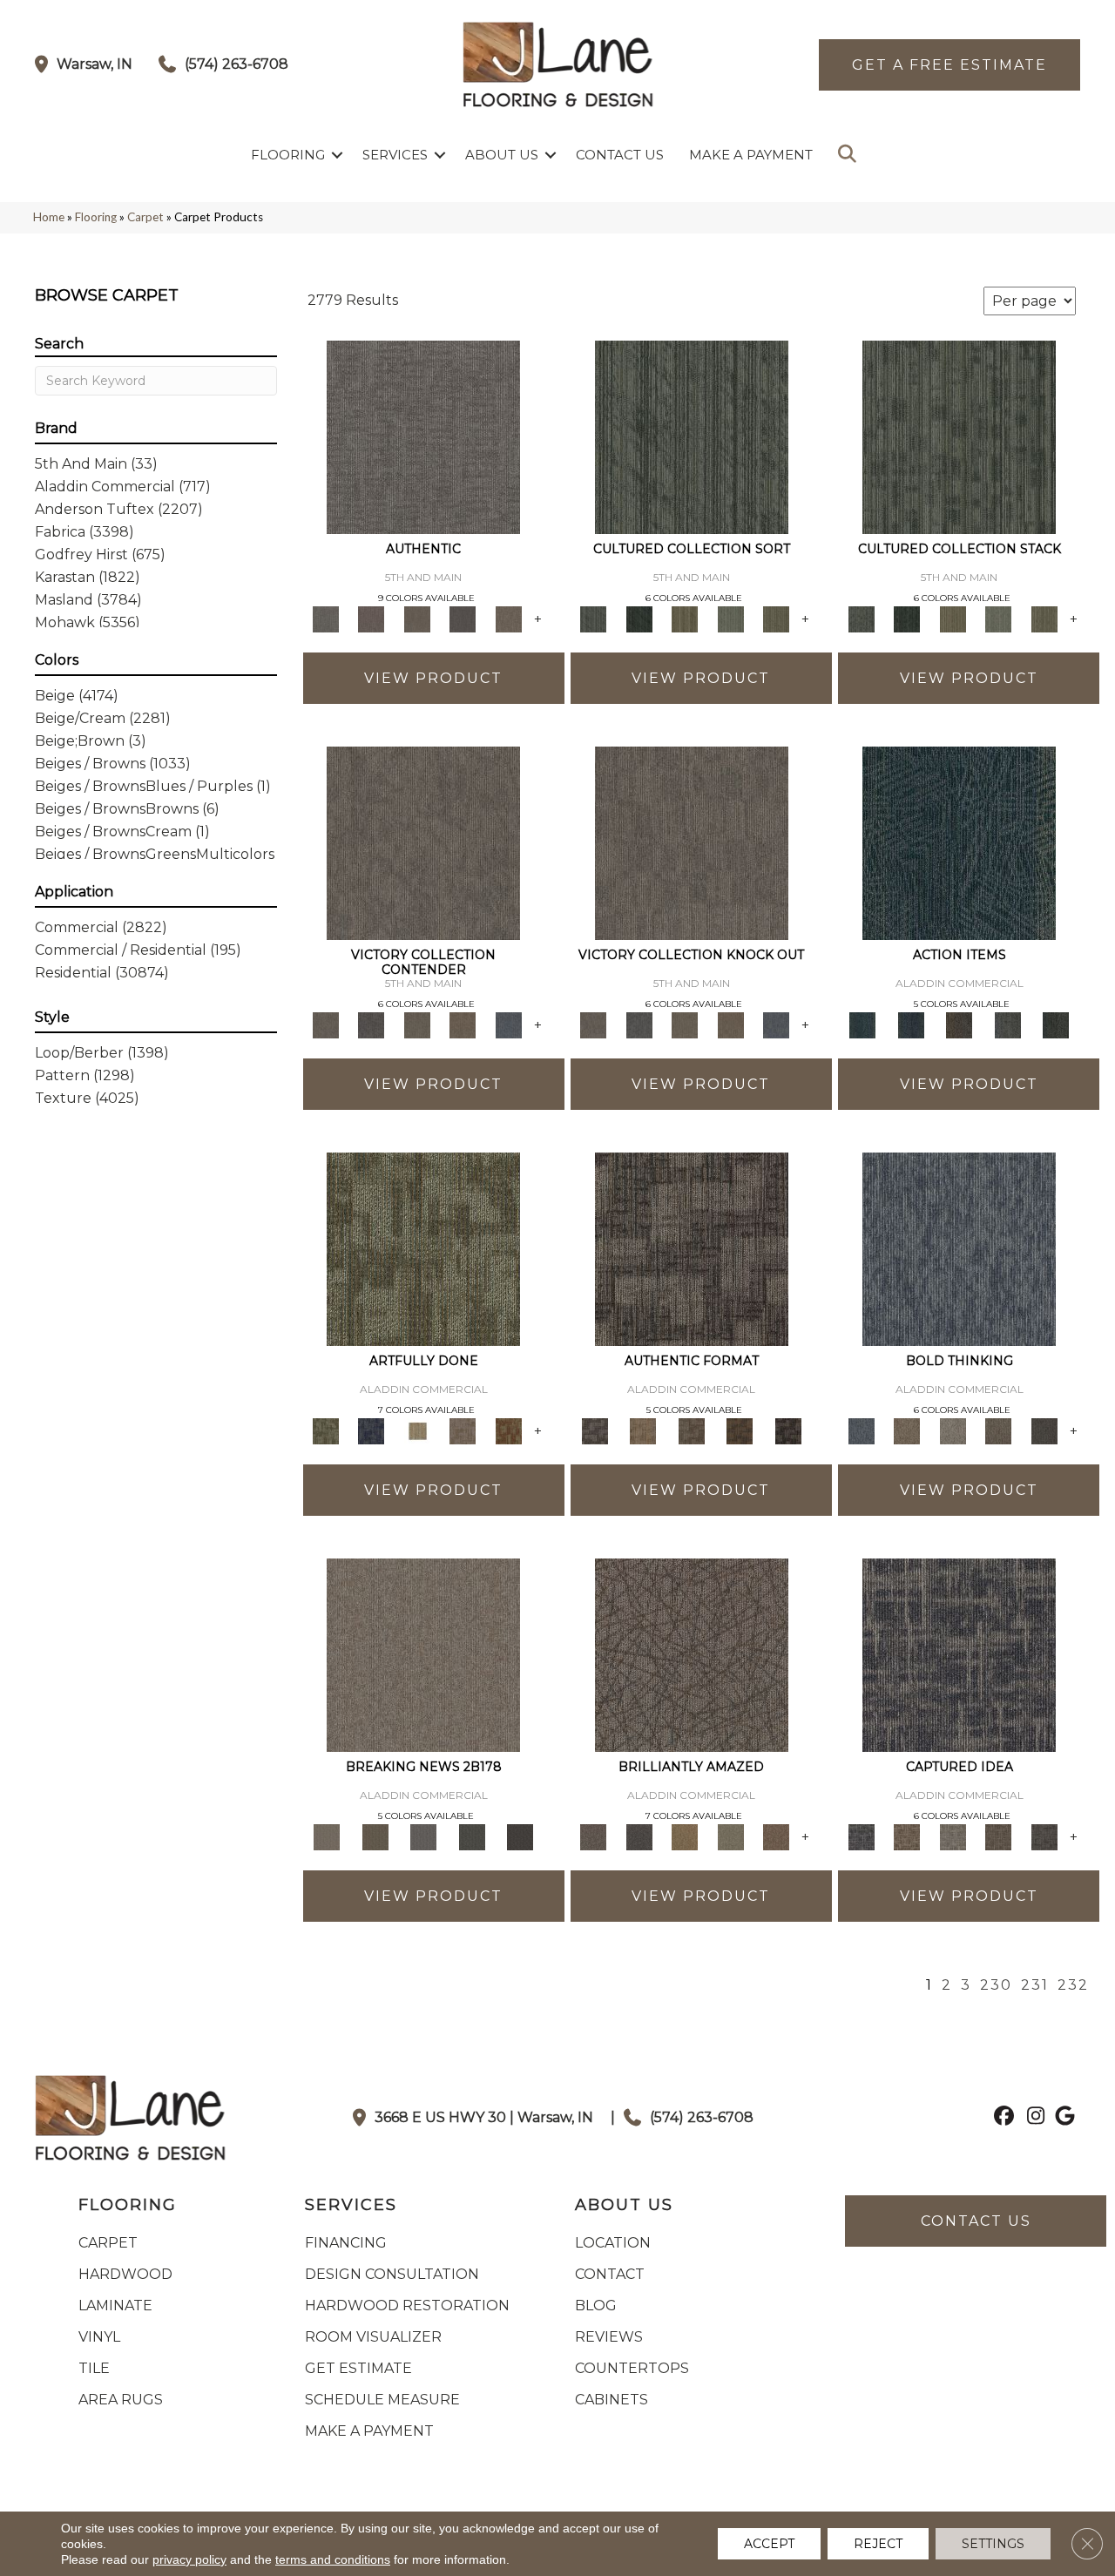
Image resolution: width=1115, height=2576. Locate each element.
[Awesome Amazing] (463, 1430)
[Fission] (999, 1430)
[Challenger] (423, 842)
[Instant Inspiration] (777, 1836)
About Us (502, 155)
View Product (433, 678)
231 (1035, 1985)
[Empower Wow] (730, 1836)
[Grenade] (907, 1430)
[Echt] (371, 618)
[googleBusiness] (1062, 2118)
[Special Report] (375, 1836)
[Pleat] (730, 618)
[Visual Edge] (692, 1247)
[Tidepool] (959, 842)
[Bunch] (639, 618)
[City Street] (1056, 1024)
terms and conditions (333, 2559)
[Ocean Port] (911, 1024)
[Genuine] (417, 618)
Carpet (145, 217)
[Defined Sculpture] (642, 1430)
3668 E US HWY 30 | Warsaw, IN (484, 2117)
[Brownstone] (959, 1024)
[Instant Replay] (423, 1836)
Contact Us (620, 155)
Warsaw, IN (95, 64)
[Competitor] (417, 1024)
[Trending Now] (423, 1653)
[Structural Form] (788, 1430)
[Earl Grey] (1008, 1024)
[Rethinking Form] (740, 1430)
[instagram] (1032, 2118)
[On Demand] (472, 1836)
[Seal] (1044, 1430)
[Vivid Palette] (508, 1430)
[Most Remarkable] (371, 1430)
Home (49, 217)
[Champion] (371, 1024)
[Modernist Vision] (417, 1430)
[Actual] (423, 436)
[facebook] (1001, 2118)
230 (996, 1985)
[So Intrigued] (692, 1653)
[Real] (508, 618)
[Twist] (777, 618)
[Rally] (463, 1024)
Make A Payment (751, 155)
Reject (878, 2544)
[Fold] (685, 618)
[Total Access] (520, 1836)
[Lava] (953, 1430)
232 (1073, 1985)
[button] (337, 155)
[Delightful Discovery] (423, 1247)
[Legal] (463, 618)
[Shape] (959, 1247)
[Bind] (692, 436)
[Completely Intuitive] (685, 1836)
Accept (769, 2544)
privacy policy (189, 2559)
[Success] (508, 1024)
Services (395, 155)
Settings (993, 2544)
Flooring (288, 155)
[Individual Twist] (692, 1430)
